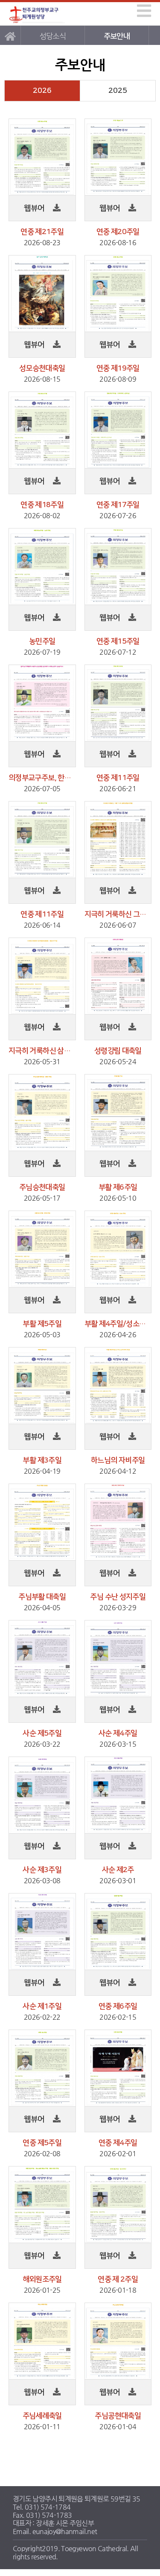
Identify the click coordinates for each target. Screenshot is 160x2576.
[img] (144, 11)
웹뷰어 (35, 208)
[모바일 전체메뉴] (143, 10)
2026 (42, 91)
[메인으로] (10, 35)
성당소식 (53, 36)
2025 (118, 91)
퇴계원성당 (37, 14)
